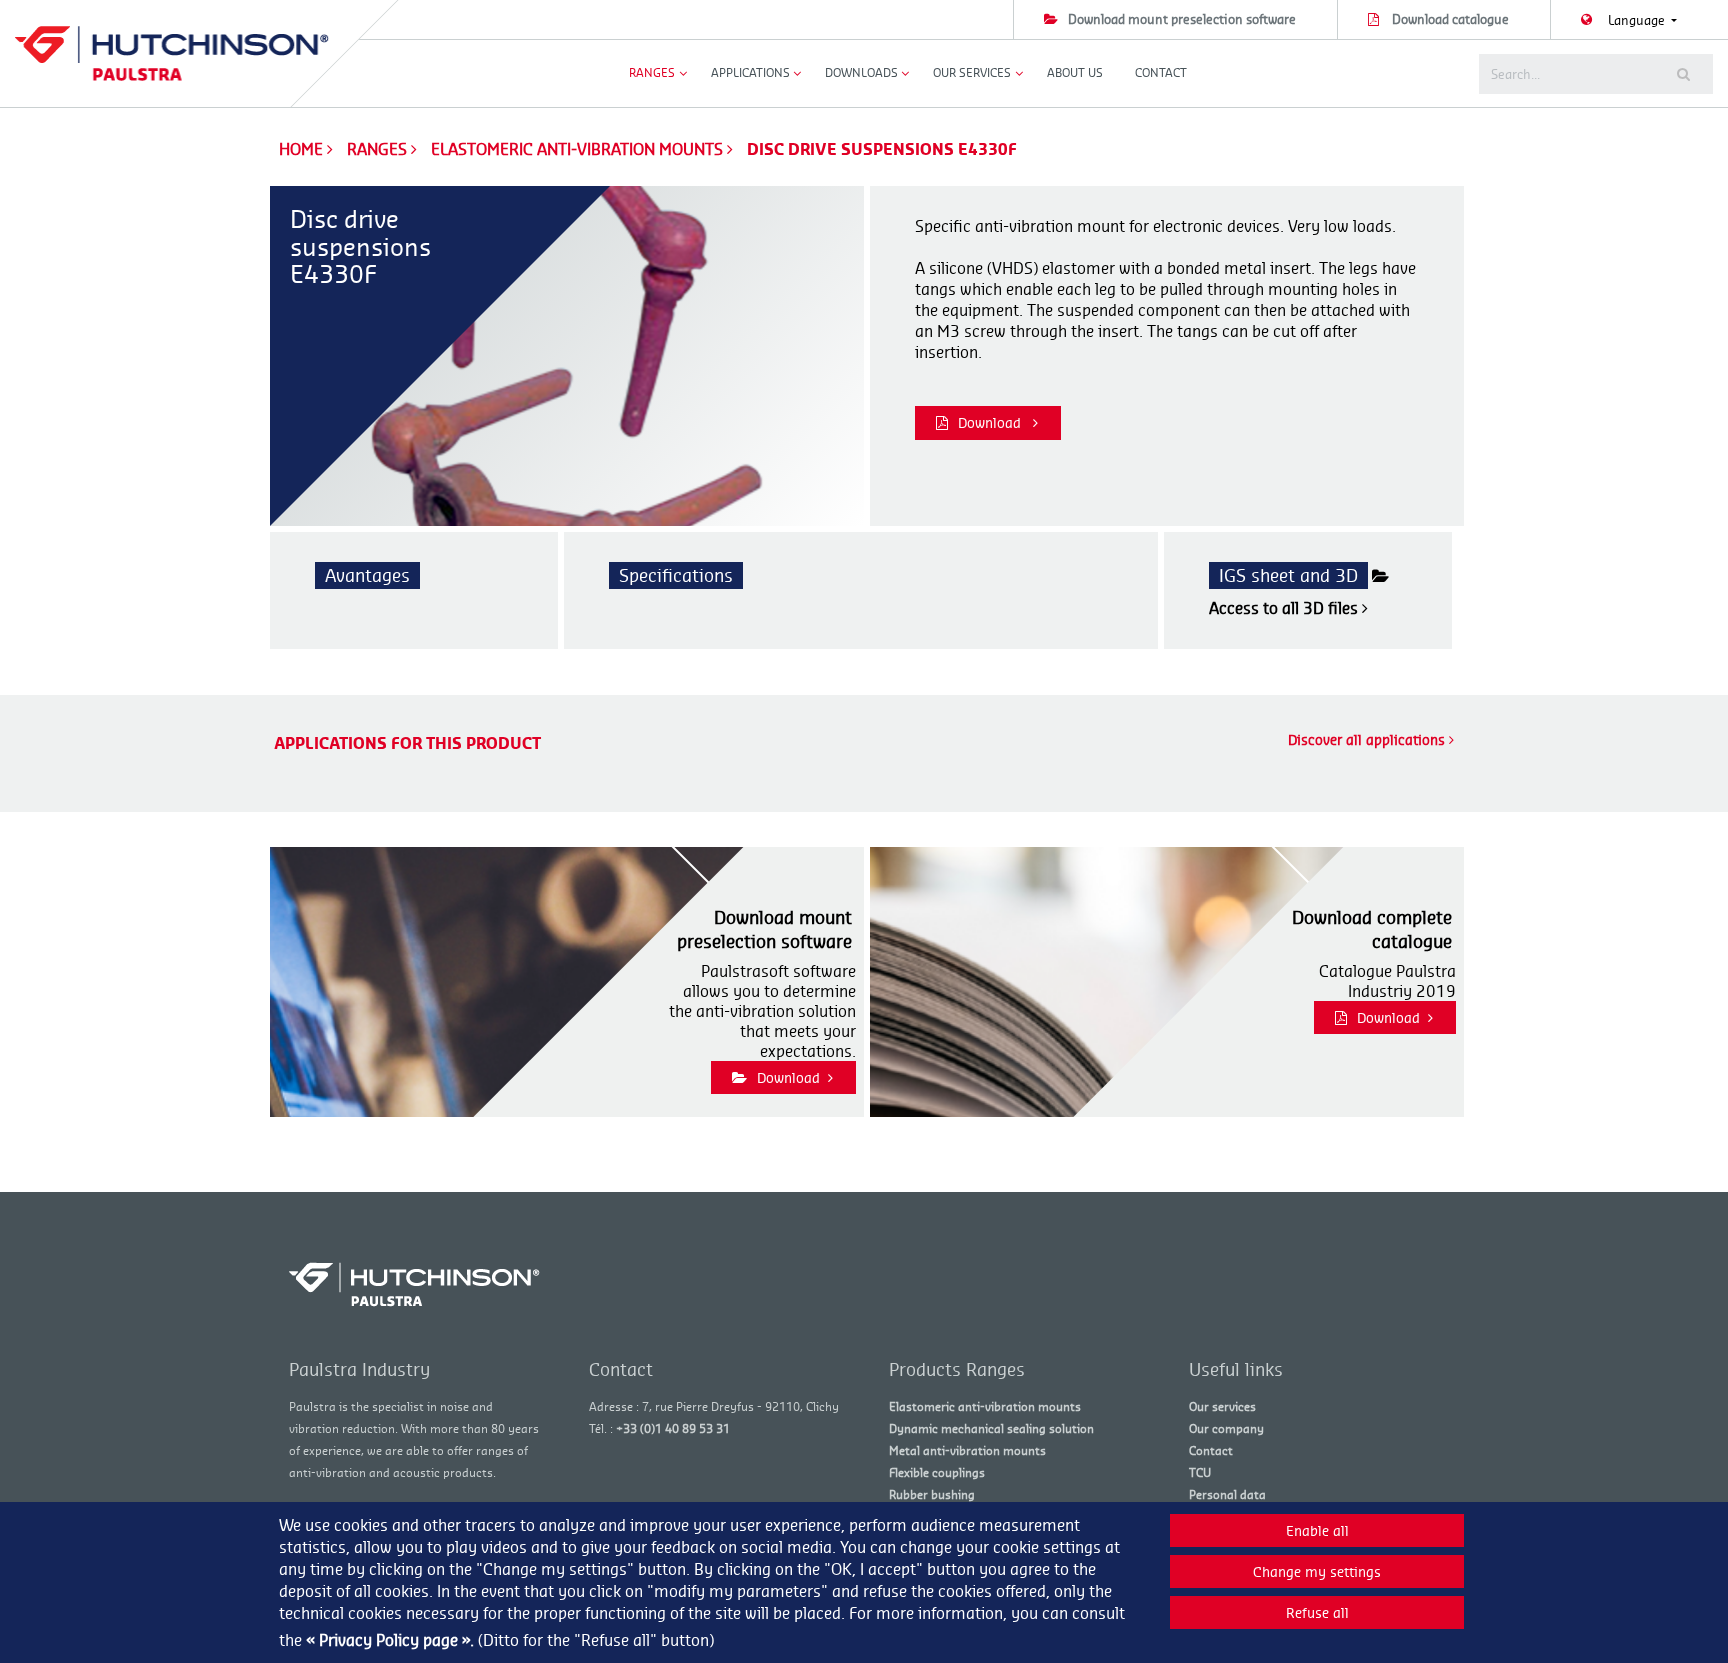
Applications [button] (750, 72)
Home (301, 149)
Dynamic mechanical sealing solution (991, 1428)
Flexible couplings (937, 1472)
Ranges (379, 149)
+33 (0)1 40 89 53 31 (673, 1428)
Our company (1226, 1428)
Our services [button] (972, 72)
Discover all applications (1368, 739)
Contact (1161, 72)
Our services (1222, 1406)
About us (1075, 72)
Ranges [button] (652, 72)
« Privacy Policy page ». (390, 1640)
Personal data (1227, 1494)
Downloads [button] (861, 72)
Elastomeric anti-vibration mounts (579, 149)
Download (991, 422)
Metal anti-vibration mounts (967, 1450)
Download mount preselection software (1182, 19)
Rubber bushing (932, 1494)
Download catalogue (1450, 19)
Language (1638, 20)
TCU (1200, 1472)
